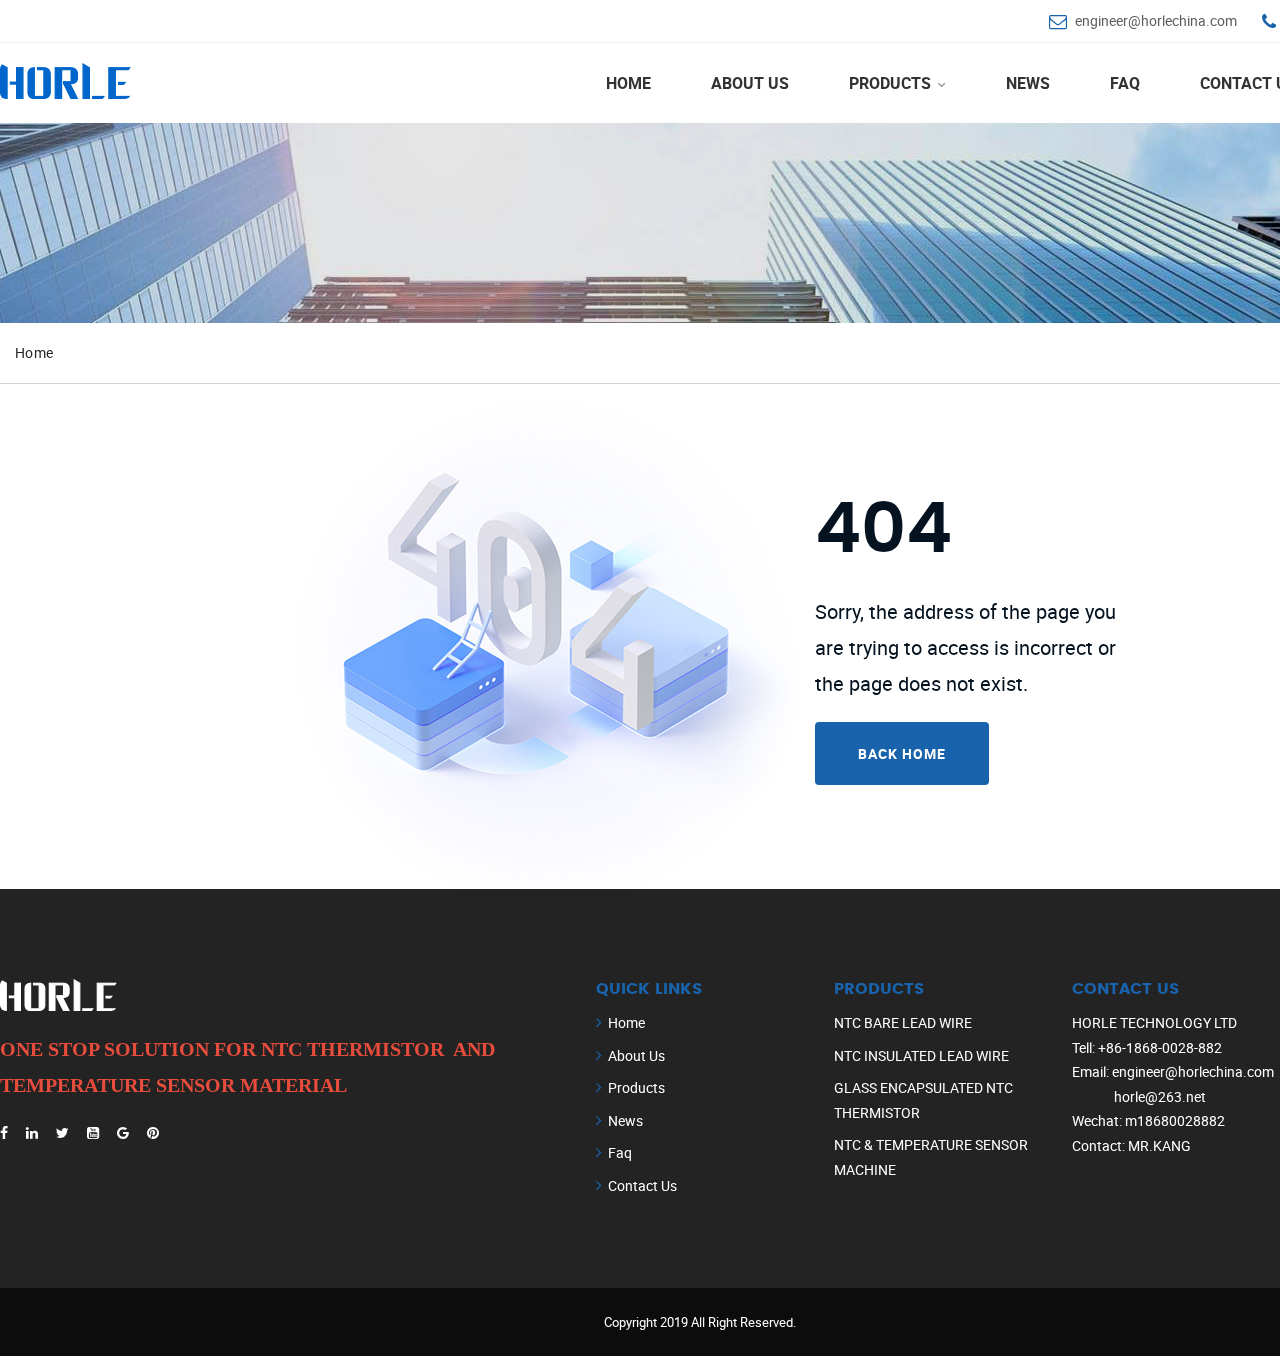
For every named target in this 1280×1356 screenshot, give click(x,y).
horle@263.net (1160, 1096)
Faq (620, 1152)
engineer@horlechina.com (1156, 20)
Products (892, 83)
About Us (750, 83)
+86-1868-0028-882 (1160, 1047)
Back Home (902, 753)
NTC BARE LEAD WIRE (903, 1022)
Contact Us (642, 1185)
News (1028, 83)
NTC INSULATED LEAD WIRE (921, 1055)
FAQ (1125, 83)
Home (628, 83)
